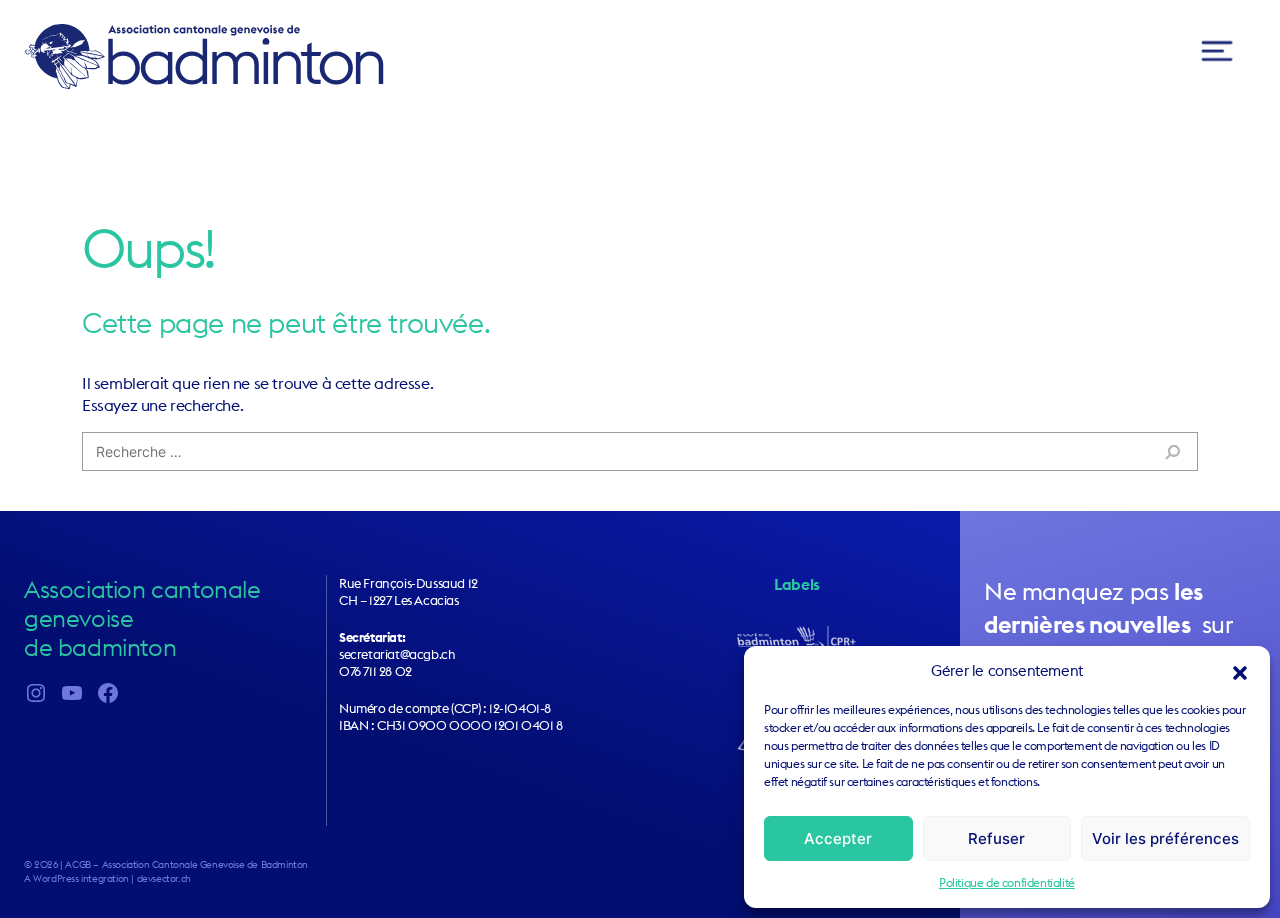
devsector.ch (164, 878)
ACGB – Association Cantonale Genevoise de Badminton (204, 56)
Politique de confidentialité (1007, 882)
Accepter (838, 838)
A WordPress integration (76, 878)
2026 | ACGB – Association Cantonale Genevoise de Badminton (171, 864)
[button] (1240, 671)
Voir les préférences (1165, 838)
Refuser (996, 838)
